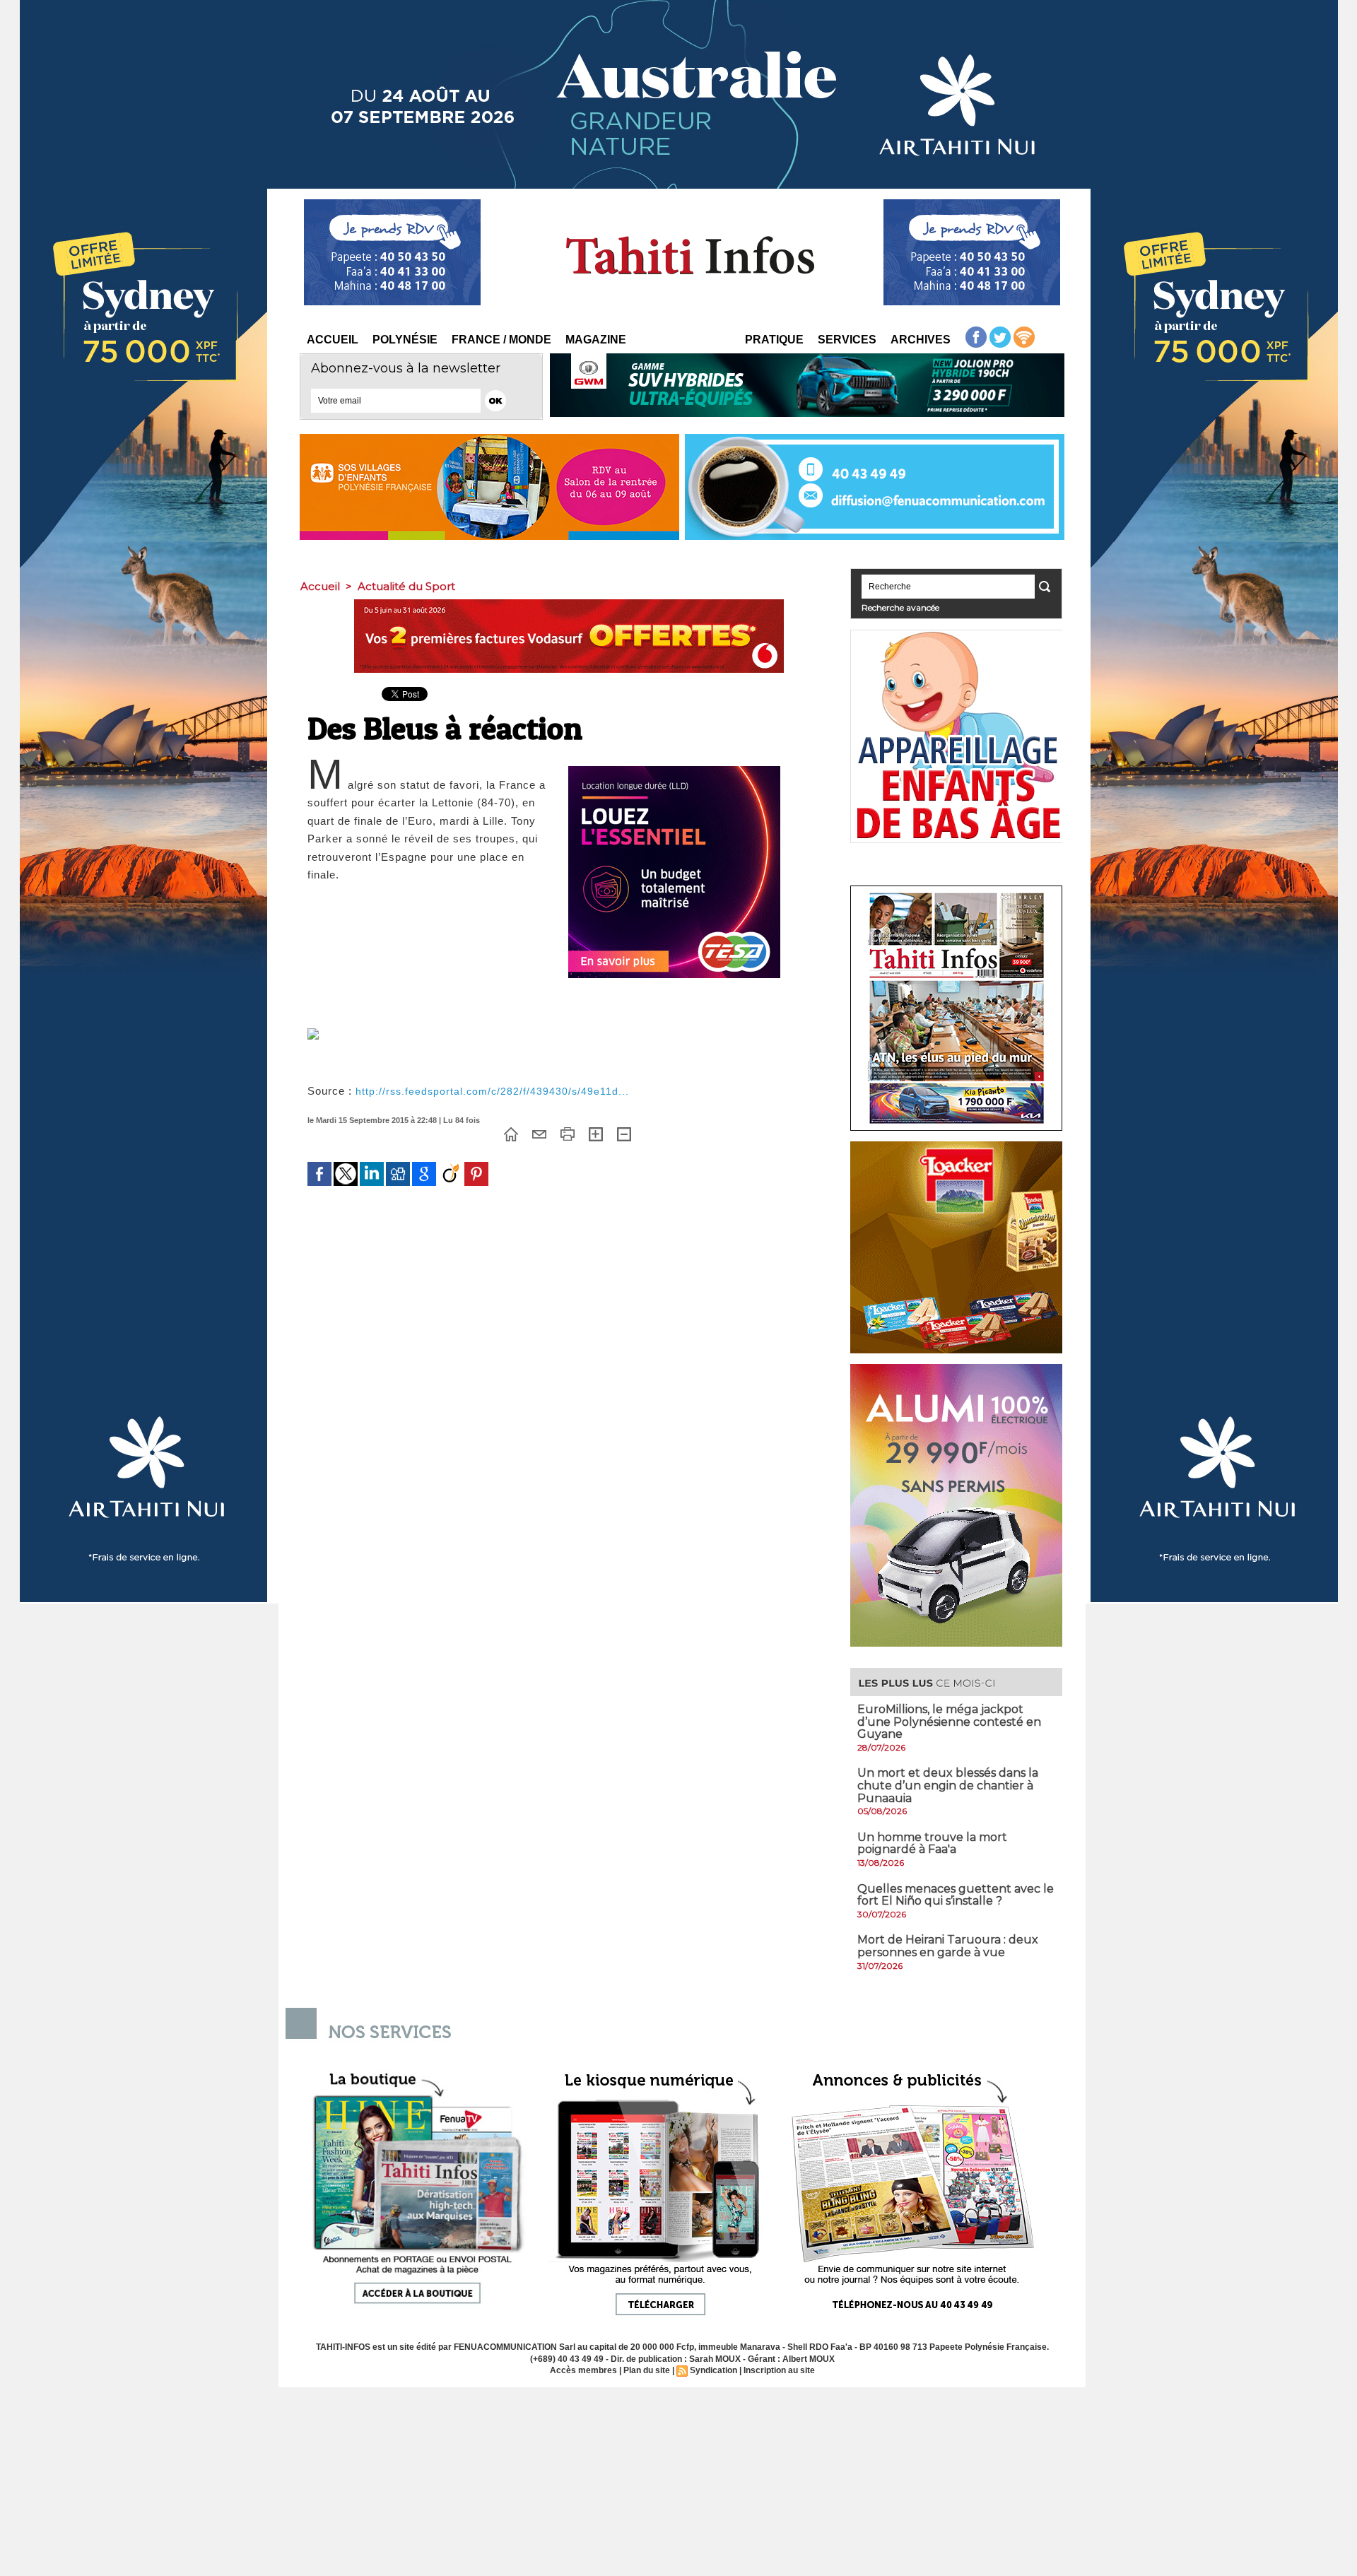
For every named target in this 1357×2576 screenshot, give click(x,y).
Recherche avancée (900, 607)
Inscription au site (779, 2370)
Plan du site (647, 2370)
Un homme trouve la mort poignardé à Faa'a (932, 1843)
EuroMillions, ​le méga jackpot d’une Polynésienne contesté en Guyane (949, 1722)
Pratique (774, 340)
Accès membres (583, 2370)
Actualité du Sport (406, 586)
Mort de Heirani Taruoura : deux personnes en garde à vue (948, 1946)
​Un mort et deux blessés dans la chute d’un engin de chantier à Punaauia (948, 1785)
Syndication (713, 2370)
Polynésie (405, 340)
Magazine (596, 340)
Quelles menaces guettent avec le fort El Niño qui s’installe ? (956, 1895)
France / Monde (501, 340)
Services (847, 340)
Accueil (333, 340)
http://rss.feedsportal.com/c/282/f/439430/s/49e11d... (492, 1091)
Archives (921, 340)
